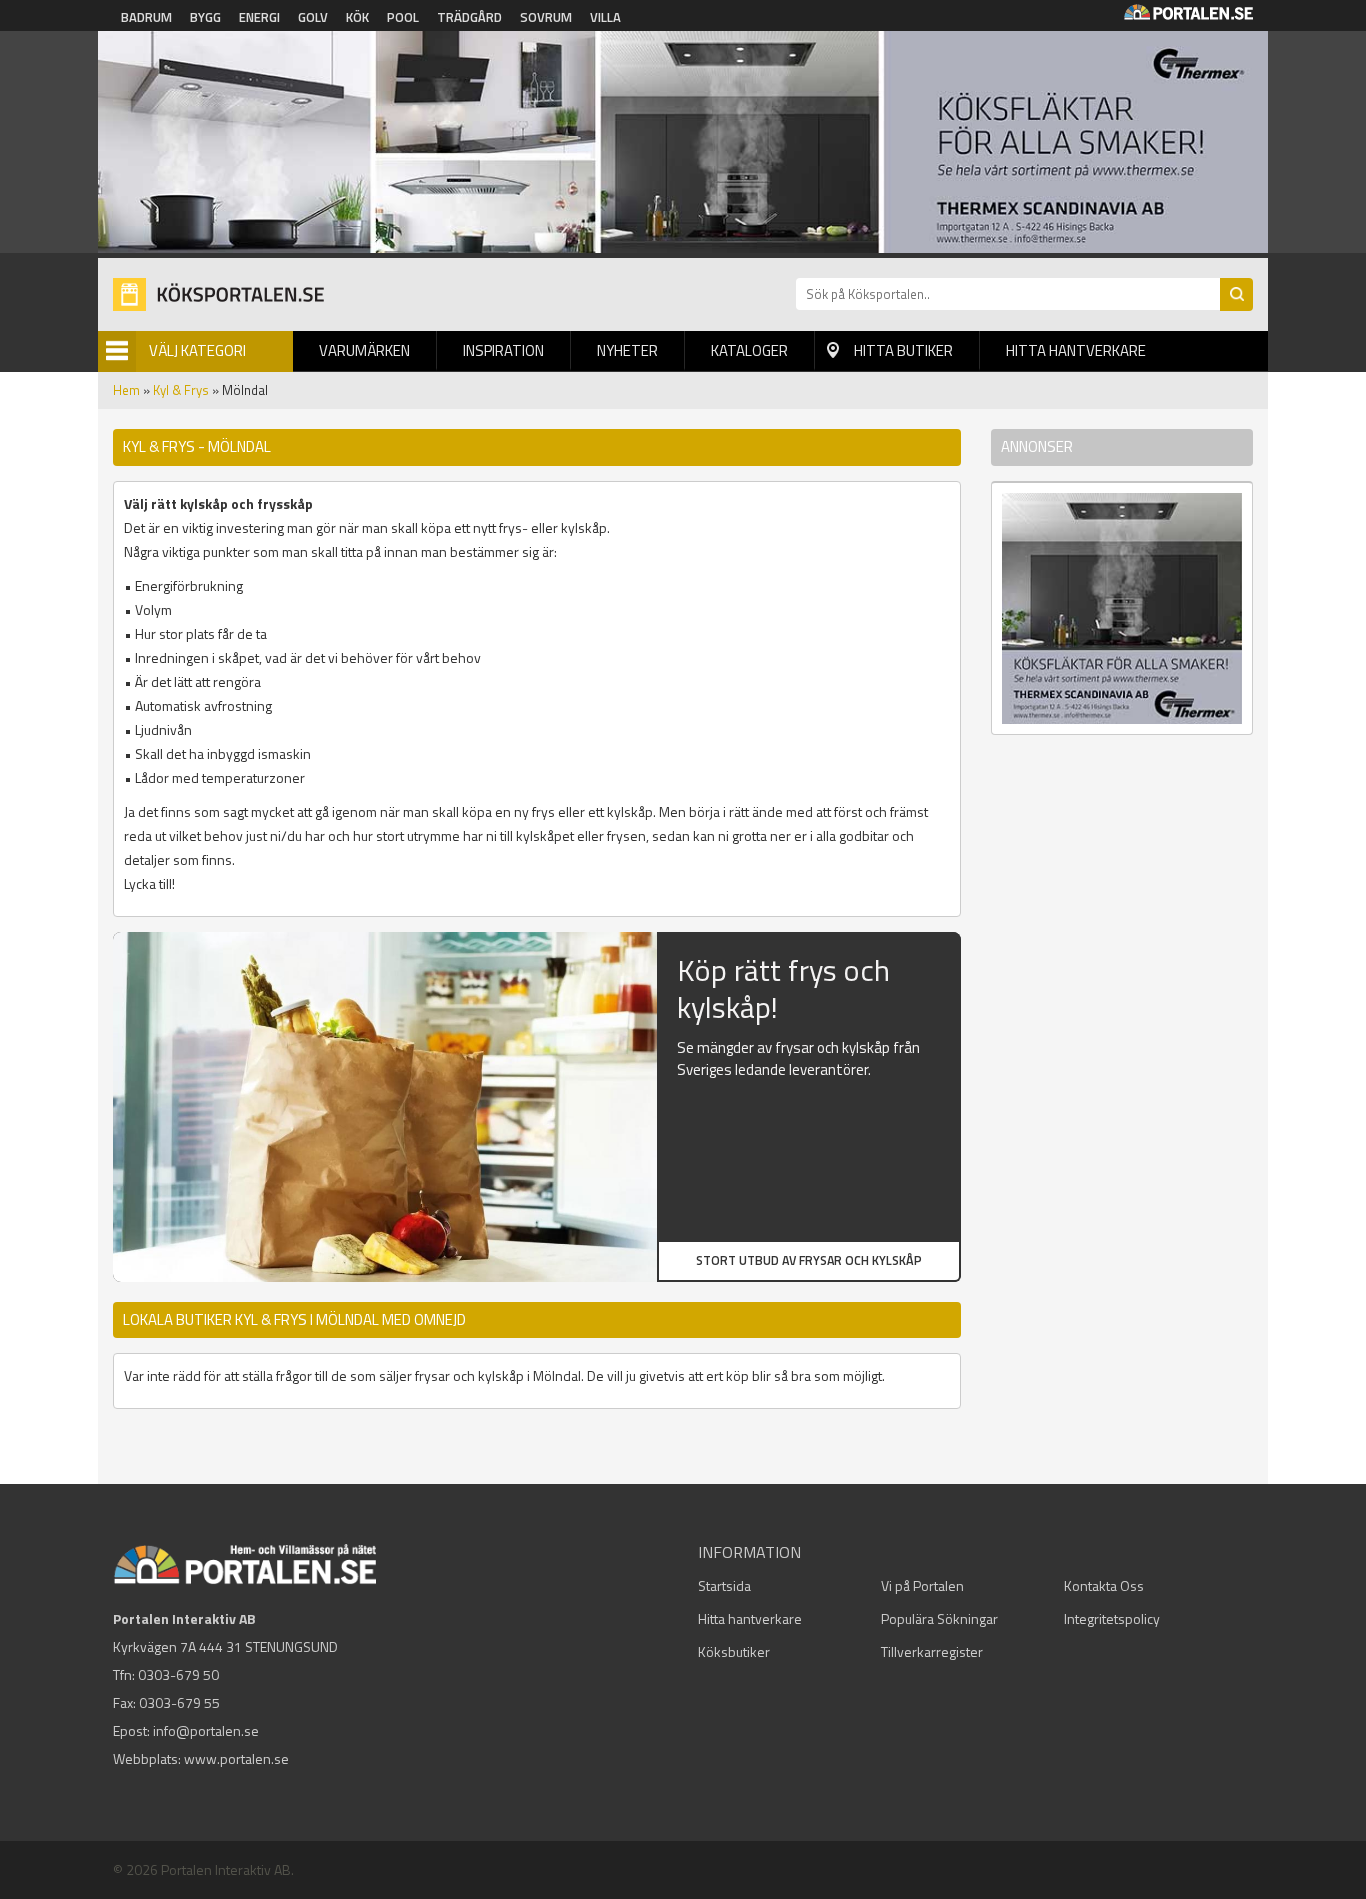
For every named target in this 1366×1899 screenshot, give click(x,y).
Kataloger (749, 350)
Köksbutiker (734, 1651)
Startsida (724, 1585)
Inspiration (503, 350)
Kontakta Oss (1104, 1585)
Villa (605, 17)
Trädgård (469, 17)
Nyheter (627, 350)
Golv (313, 17)
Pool (403, 17)
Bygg (205, 17)
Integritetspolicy (1112, 1618)
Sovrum (546, 17)
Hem (126, 390)
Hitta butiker (903, 350)
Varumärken (364, 350)
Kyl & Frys (181, 390)
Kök (357, 17)
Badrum (146, 17)
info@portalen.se (206, 1730)
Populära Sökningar (939, 1618)
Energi (259, 17)
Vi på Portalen (922, 1585)
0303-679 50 (178, 1674)
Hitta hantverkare (1076, 350)
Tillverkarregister (932, 1651)
